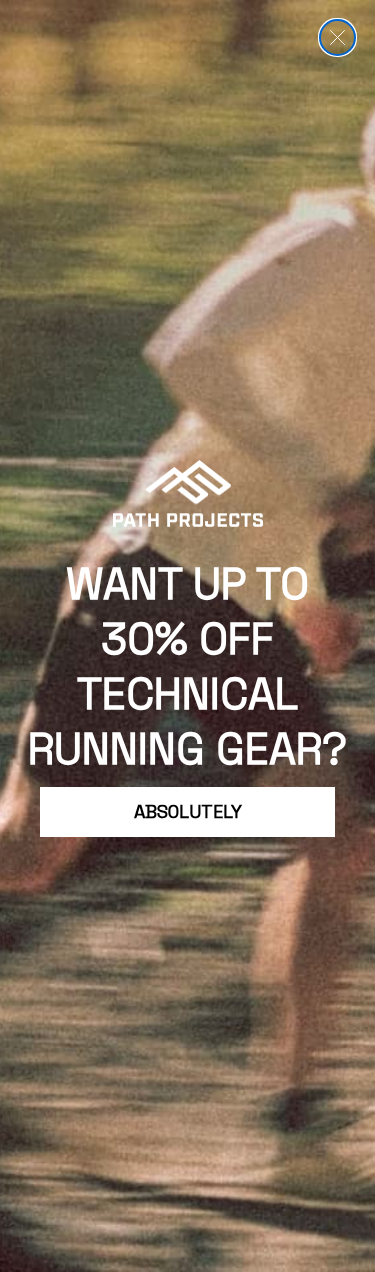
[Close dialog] (337, 37)
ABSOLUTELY (188, 811)
